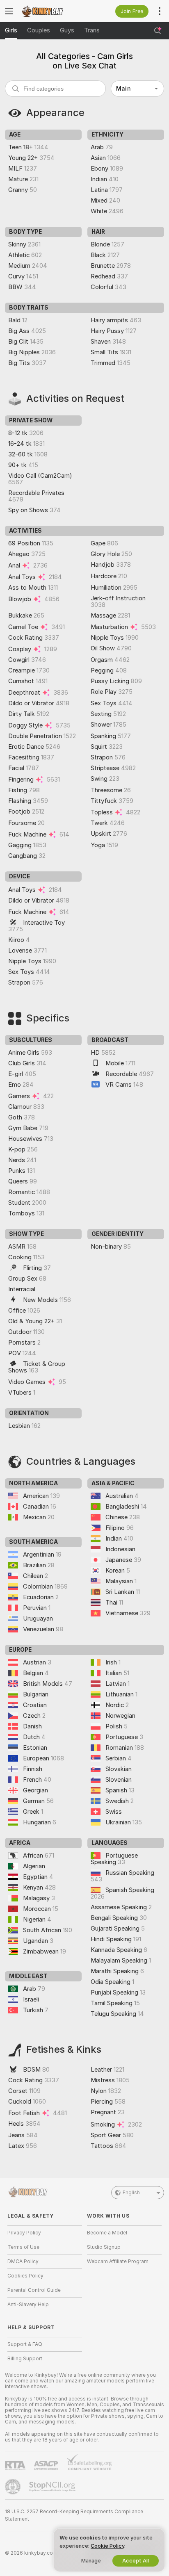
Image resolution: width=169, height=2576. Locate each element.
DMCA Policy (23, 2261)
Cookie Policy (107, 2546)
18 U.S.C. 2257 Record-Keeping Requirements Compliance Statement (74, 2515)
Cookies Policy (25, 2276)
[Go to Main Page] (51, 11)
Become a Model (107, 2233)
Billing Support (25, 2359)
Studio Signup (104, 2247)
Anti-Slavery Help (28, 2305)
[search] (55, 89)
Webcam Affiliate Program (118, 2261)
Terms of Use (23, 2247)
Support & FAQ (25, 2344)
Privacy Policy (24, 2233)
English (131, 2193)
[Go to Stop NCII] (53, 2487)
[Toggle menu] (9, 11)
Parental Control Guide (34, 2290)
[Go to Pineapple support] (14, 2487)
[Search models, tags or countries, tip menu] (158, 31)
